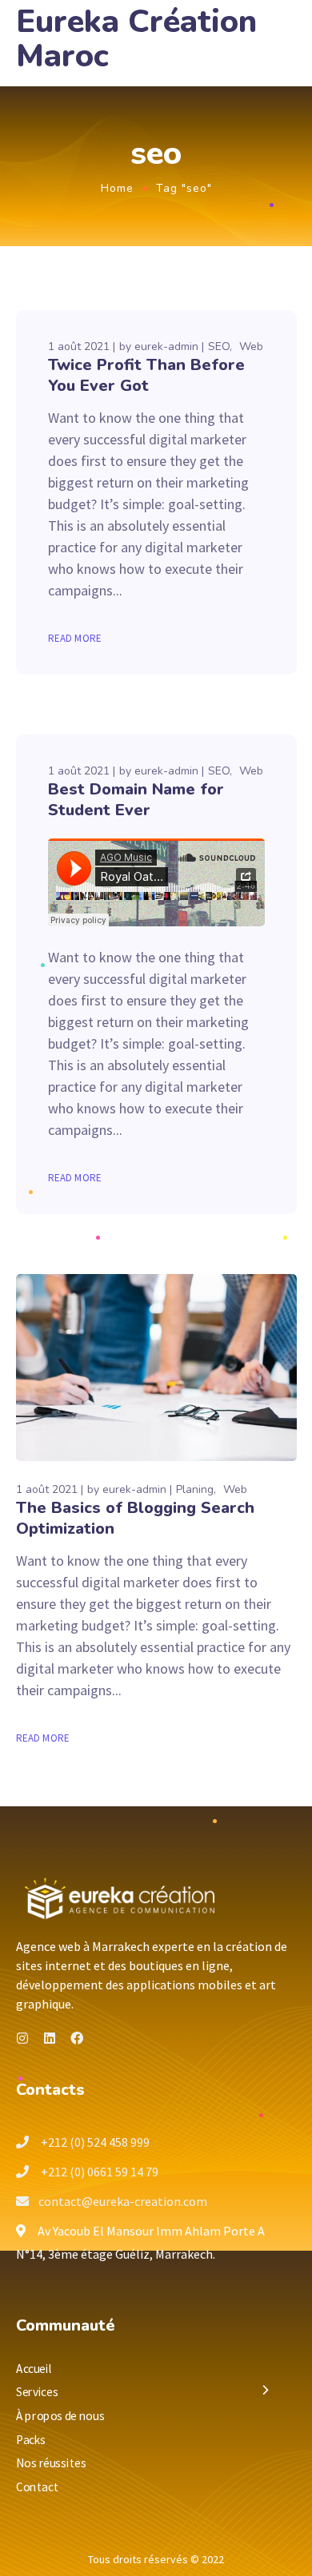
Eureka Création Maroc (136, 39)
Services (37, 2392)
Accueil (34, 2368)
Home (117, 188)
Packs (31, 2439)
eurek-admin (166, 346)
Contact (37, 2486)
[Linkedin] (50, 2038)
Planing (195, 1489)
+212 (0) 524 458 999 (94, 2142)
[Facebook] (77, 2038)
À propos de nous (60, 2416)
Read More (75, 638)
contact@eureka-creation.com (123, 2201)
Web (251, 346)
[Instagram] (22, 2038)
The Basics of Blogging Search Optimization (135, 1518)
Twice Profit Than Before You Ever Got (146, 375)
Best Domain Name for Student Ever (136, 800)
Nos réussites (51, 2463)
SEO (219, 346)
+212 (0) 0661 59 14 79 (98, 2172)
